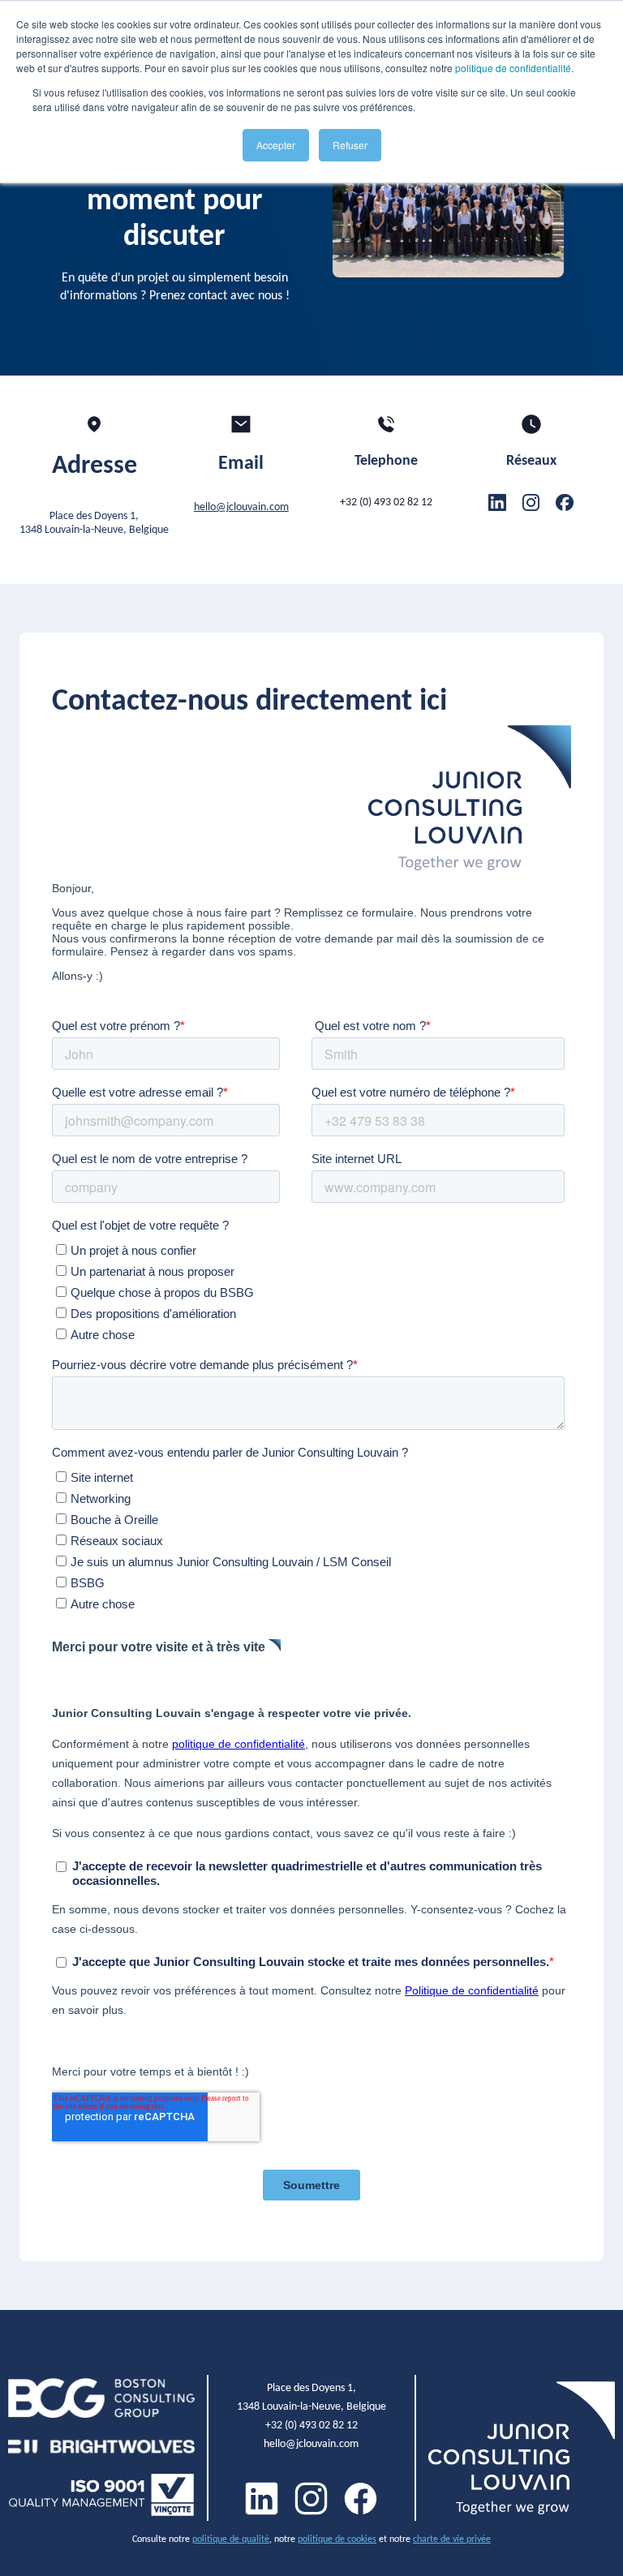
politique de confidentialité (513, 68)
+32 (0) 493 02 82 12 (386, 502)
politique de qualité (231, 2539)
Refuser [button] (350, 145)
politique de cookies (337, 2539)
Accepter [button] (276, 145)
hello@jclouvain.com (241, 507)
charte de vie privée (452, 2539)
